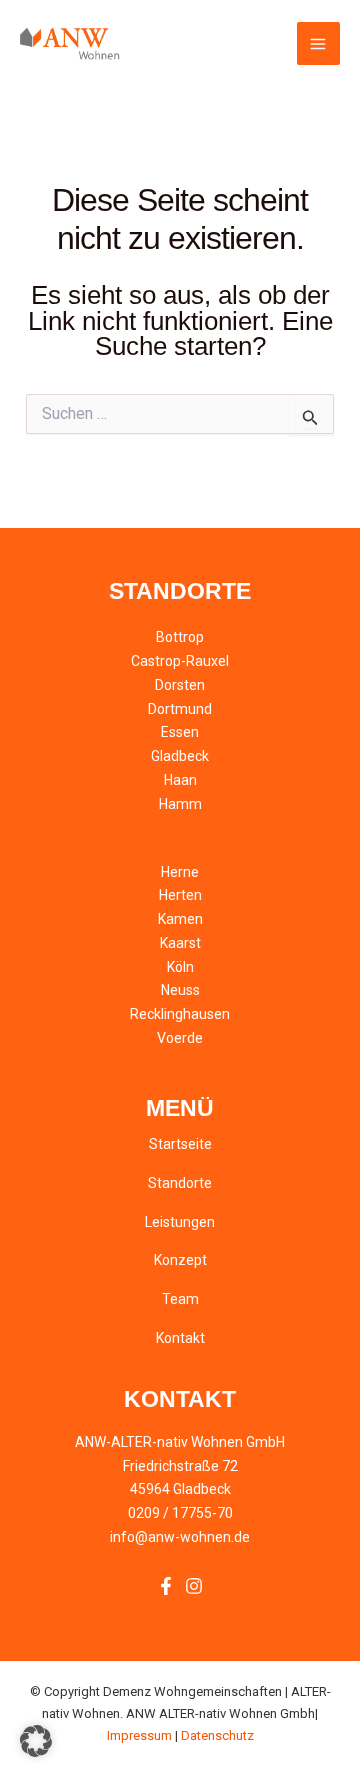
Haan (180, 780)
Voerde (180, 1038)
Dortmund (180, 709)
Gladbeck (180, 756)
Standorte (180, 1183)
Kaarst (180, 943)
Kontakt (180, 1338)
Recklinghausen (180, 1014)
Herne (180, 872)
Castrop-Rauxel (180, 661)
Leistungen (180, 1222)
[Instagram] (194, 1586)
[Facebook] (166, 1586)
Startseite (180, 1144)
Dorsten (180, 685)
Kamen (180, 919)
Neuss (180, 990)
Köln (180, 967)
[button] (36, 1741)
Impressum (139, 1735)
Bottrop (180, 637)
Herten (180, 895)
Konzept (180, 1260)
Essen (180, 732)
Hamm (180, 804)
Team (180, 1299)
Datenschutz (217, 1735)
